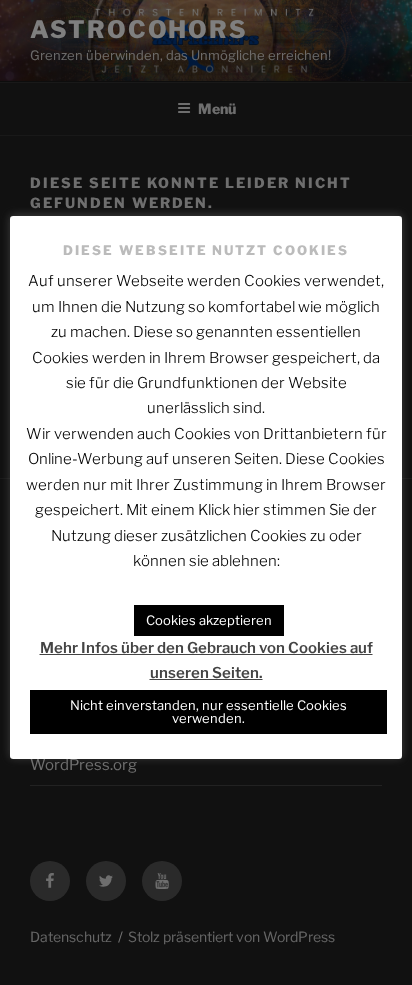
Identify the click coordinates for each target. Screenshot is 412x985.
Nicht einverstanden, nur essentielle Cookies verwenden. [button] (208, 711)
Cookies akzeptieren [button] (209, 620)
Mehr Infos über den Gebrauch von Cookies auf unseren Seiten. (206, 660)
